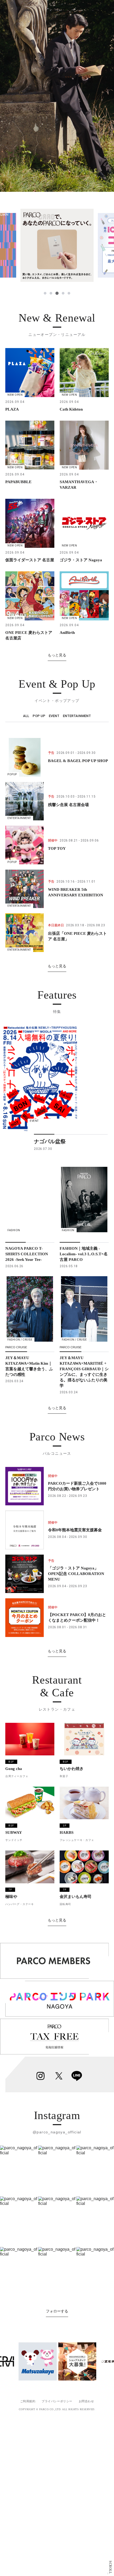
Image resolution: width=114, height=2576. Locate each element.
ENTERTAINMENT (77, 716)
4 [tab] (63, 293)
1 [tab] (45, 293)
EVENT (54, 716)
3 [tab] (57, 293)
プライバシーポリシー (57, 2401)
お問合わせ (86, 2401)
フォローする (57, 2311)
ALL (26, 716)
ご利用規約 (28, 2401)
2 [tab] (51, 293)
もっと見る (57, 655)
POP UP (39, 716)
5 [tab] (69, 293)
